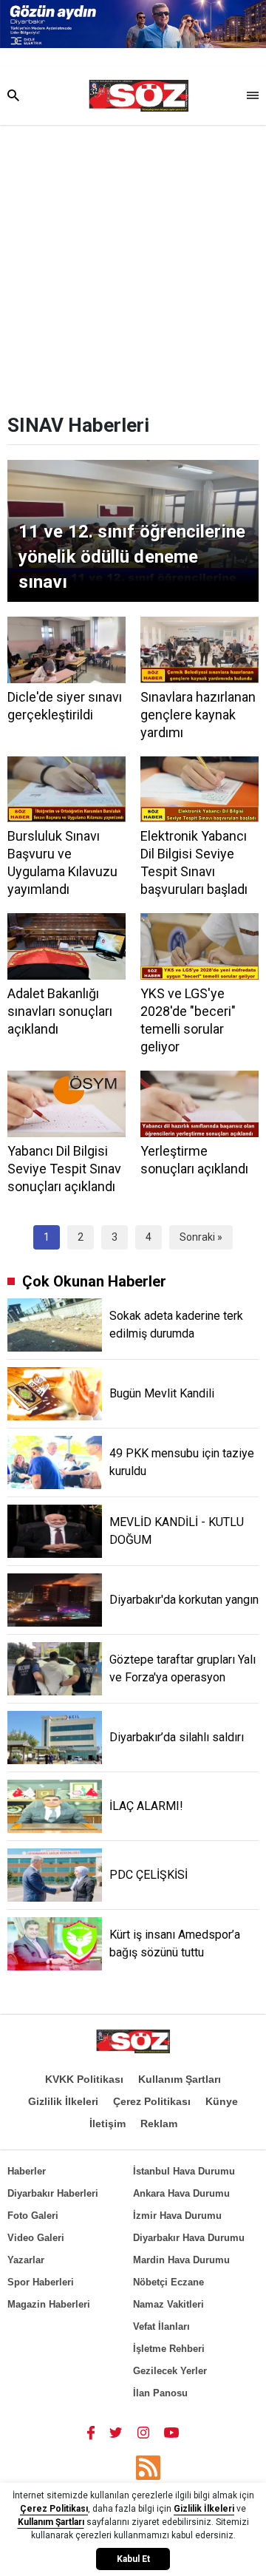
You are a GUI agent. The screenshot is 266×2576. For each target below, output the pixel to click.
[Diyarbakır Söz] (139, 96)
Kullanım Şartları (180, 2079)
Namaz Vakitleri (168, 2304)
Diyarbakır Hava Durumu (189, 2238)
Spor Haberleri (41, 2282)
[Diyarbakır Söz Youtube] (172, 2432)
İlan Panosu (160, 2393)
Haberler (27, 2171)
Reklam (159, 2123)
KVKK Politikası (84, 2079)
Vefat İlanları (161, 2326)
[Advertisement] (133, 265)
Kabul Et (133, 2559)
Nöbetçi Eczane (168, 2282)
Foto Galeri (33, 2216)
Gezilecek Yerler (170, 2371)
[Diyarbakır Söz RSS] (148, 2468)
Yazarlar (26, 2260)
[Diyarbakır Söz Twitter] (116, 2432)
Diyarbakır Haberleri (53, 2193)
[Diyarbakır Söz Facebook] (91, 2432)
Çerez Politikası (152, 2101)
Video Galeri (36, 2238)
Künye (222, 2101)
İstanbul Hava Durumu (184, 2171)
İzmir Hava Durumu (177, 2216)
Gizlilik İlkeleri (63, 2101)
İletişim (108, 2123)
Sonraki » (201, 1237)
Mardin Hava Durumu (181, 2260)
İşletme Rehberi (169, 2349)
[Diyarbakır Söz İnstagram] (143, 2432)
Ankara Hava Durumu (181, 2193)
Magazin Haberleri (49, 2304)
